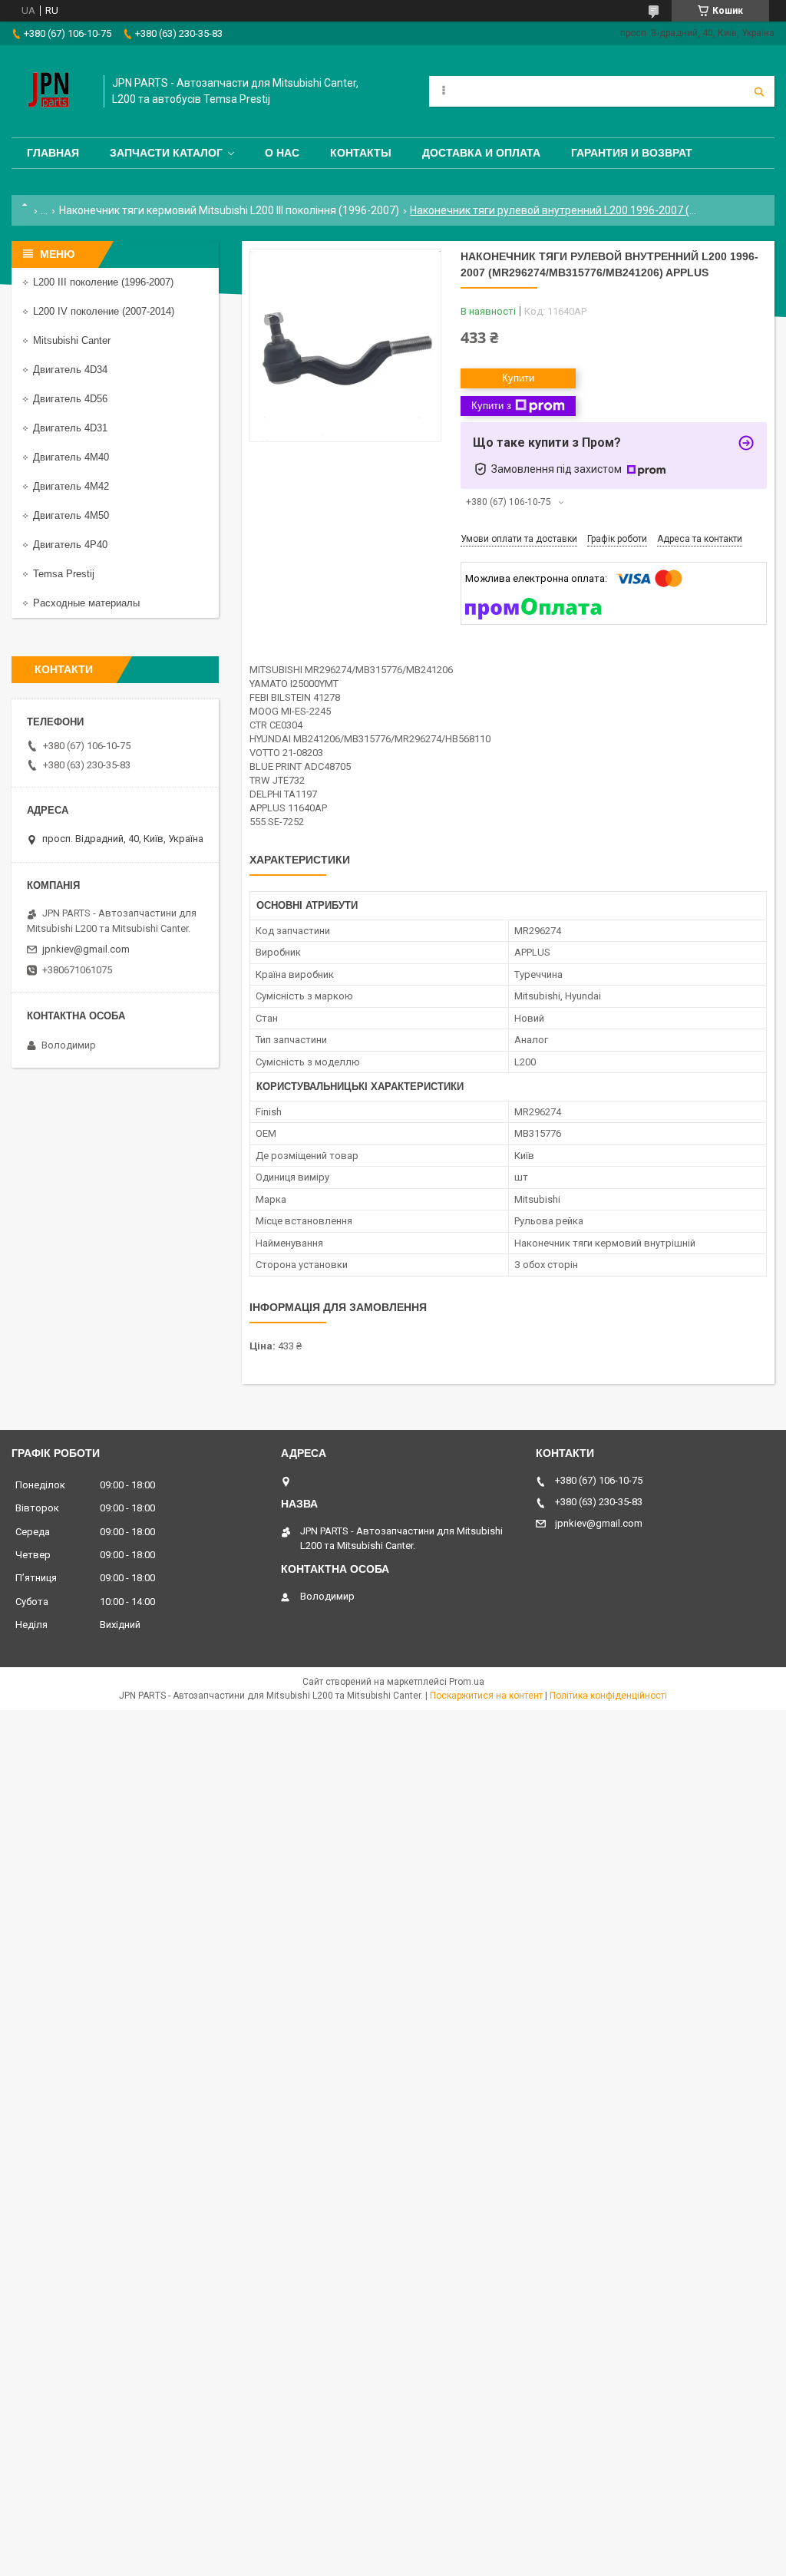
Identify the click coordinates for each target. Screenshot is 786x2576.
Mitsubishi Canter (72, 340)
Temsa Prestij (64, 574)
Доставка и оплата (481, 153)
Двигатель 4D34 (70, 370)
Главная (53, 153)
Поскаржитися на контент (486, 1696)
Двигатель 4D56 (70, 399)
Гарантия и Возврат (632, 153)
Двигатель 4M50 (71, 515)
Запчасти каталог (166, 153)
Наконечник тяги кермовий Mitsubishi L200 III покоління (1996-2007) (229, 210)
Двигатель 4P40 (70, 545)
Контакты (361, 153)
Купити (518, 378)
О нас (282, 153)
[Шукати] (759, 91)
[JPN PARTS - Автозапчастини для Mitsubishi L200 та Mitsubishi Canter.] (50, 91)
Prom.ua (467, 1682)
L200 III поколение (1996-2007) (103, 282)
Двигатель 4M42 (71, 486)
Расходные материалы (86, 603)
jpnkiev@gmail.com (86, 949)
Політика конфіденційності (608, 1696)
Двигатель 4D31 (70, 428)
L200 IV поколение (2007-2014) (104, 311)
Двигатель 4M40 (71, 457)
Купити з (491, 406)
